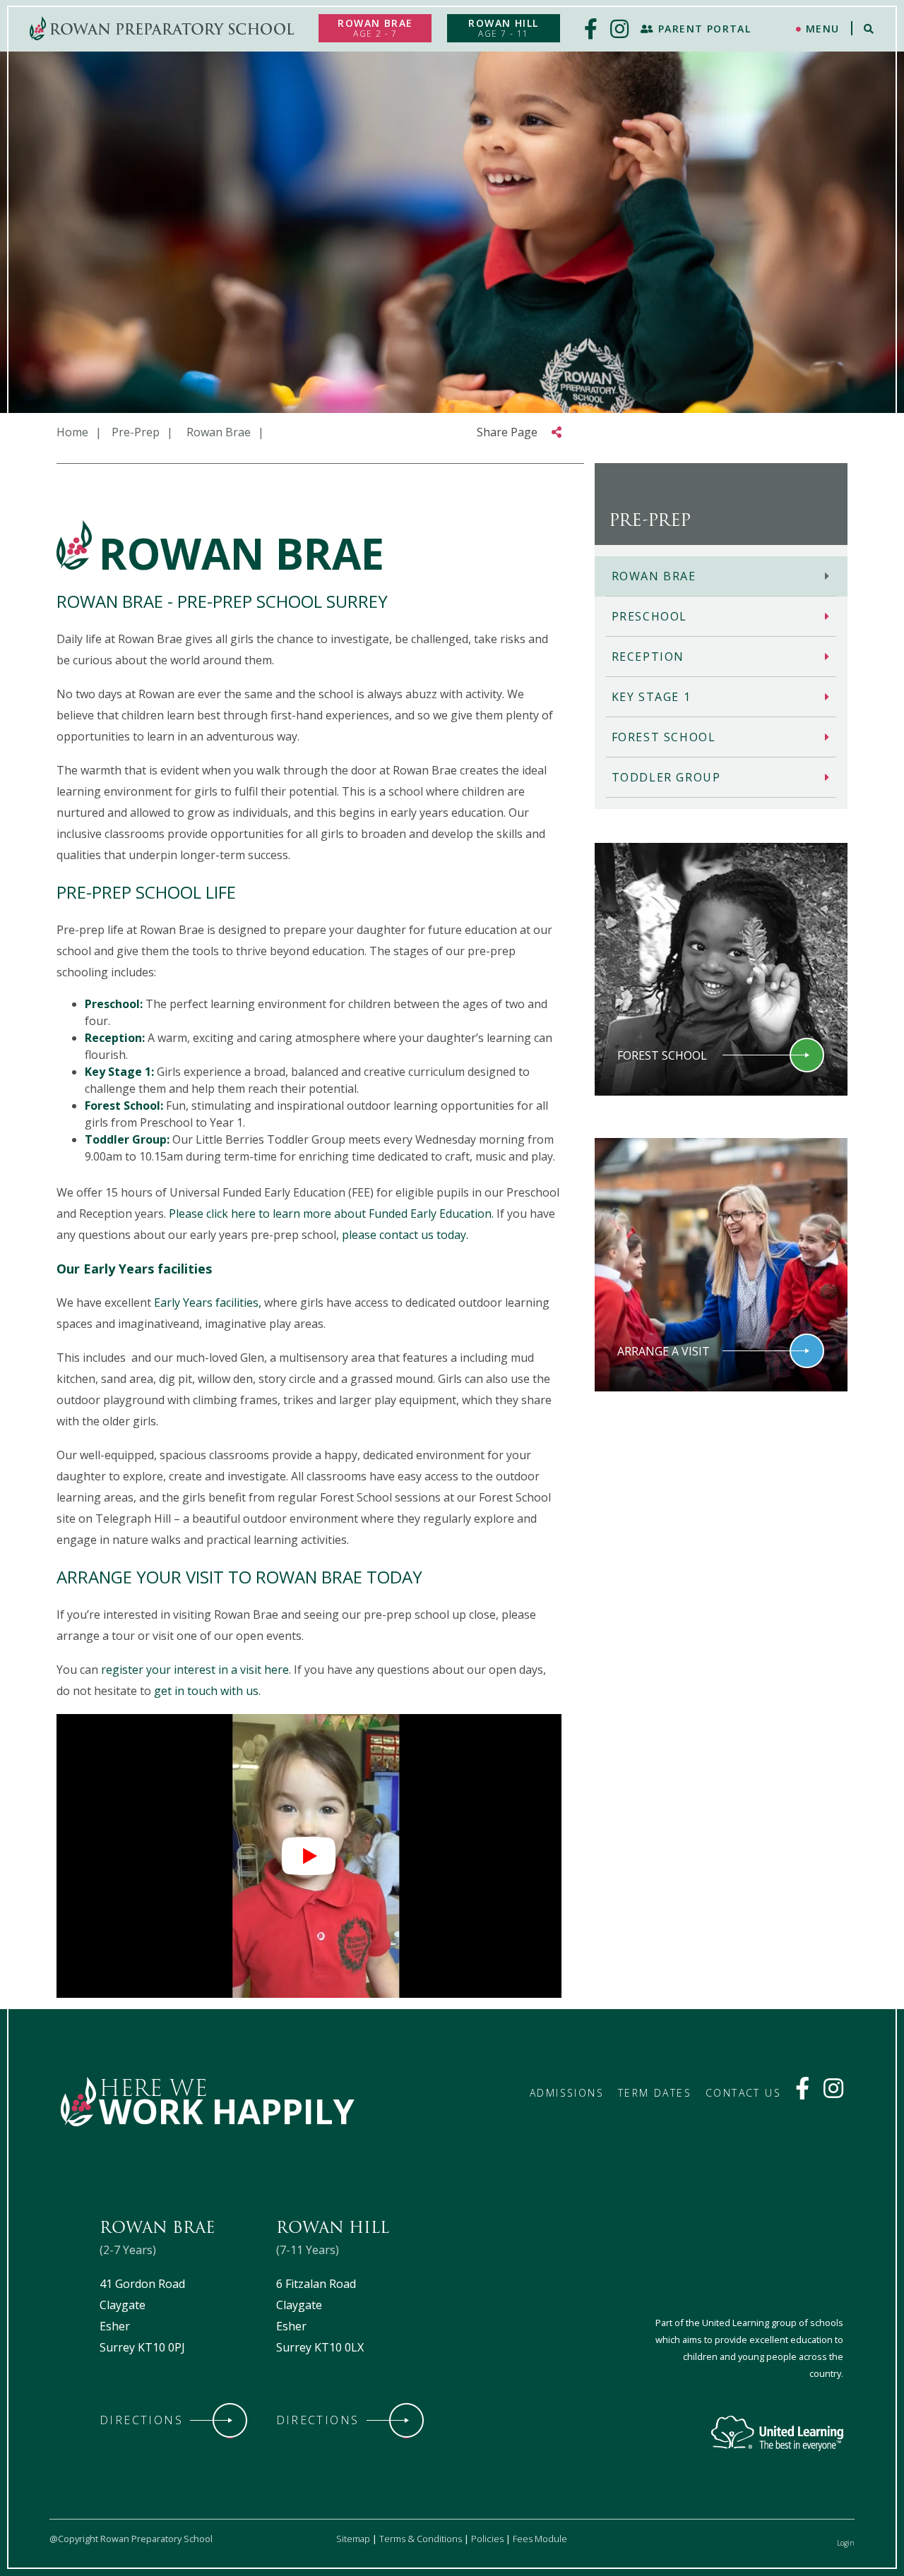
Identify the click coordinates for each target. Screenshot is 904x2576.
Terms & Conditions (421, 2539)
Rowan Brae (654, 576)
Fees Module (540, 2539)
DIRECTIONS (141, 2420)
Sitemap (353, 2539)
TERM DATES (655, 2093)
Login (846, 2543)
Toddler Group (666, 777)
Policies (487, 2539)
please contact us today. (406, 1235)
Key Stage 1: (119, 1072)
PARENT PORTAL (703, 29)
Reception (648, 657)
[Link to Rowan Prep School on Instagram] (833, 2092)
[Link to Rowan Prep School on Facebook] (802, 2092)
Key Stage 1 (652, 697)
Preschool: (114, 1004)
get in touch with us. (207, 1691)
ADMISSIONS (567, 2093)
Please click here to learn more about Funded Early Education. (331, 1214)
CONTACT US (743, 2093)
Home (72, 432)
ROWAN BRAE (375, 28)
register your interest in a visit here (195, 1670)
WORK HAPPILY (227, 2111)
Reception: (115, 1038)
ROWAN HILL (503, 28)
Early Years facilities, (208, 1302)
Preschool (649, 616)
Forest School (664, 737)
